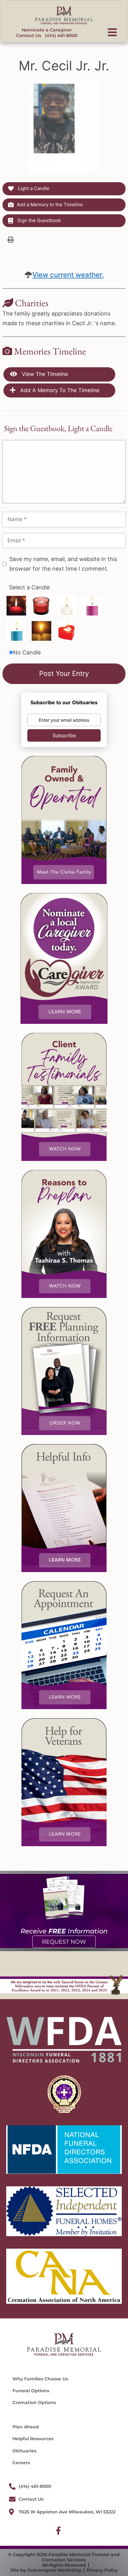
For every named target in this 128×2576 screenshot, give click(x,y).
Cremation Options (34, 2403)
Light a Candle (33, 188)
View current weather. (68, 275)
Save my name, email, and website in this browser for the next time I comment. (63, 564)
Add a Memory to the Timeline (50, 204)
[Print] (11, 240)
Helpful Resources (33, 2439)
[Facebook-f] (58, 2531)
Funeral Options (31, 2391)
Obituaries (24, 2451)
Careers (21, 2463)
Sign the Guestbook (39, 220)
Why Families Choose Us (40, 2379)
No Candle (27, 652)
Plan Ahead (26, 2427)
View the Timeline (44, 374)
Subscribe (64, 735)
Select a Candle (29, 587)
